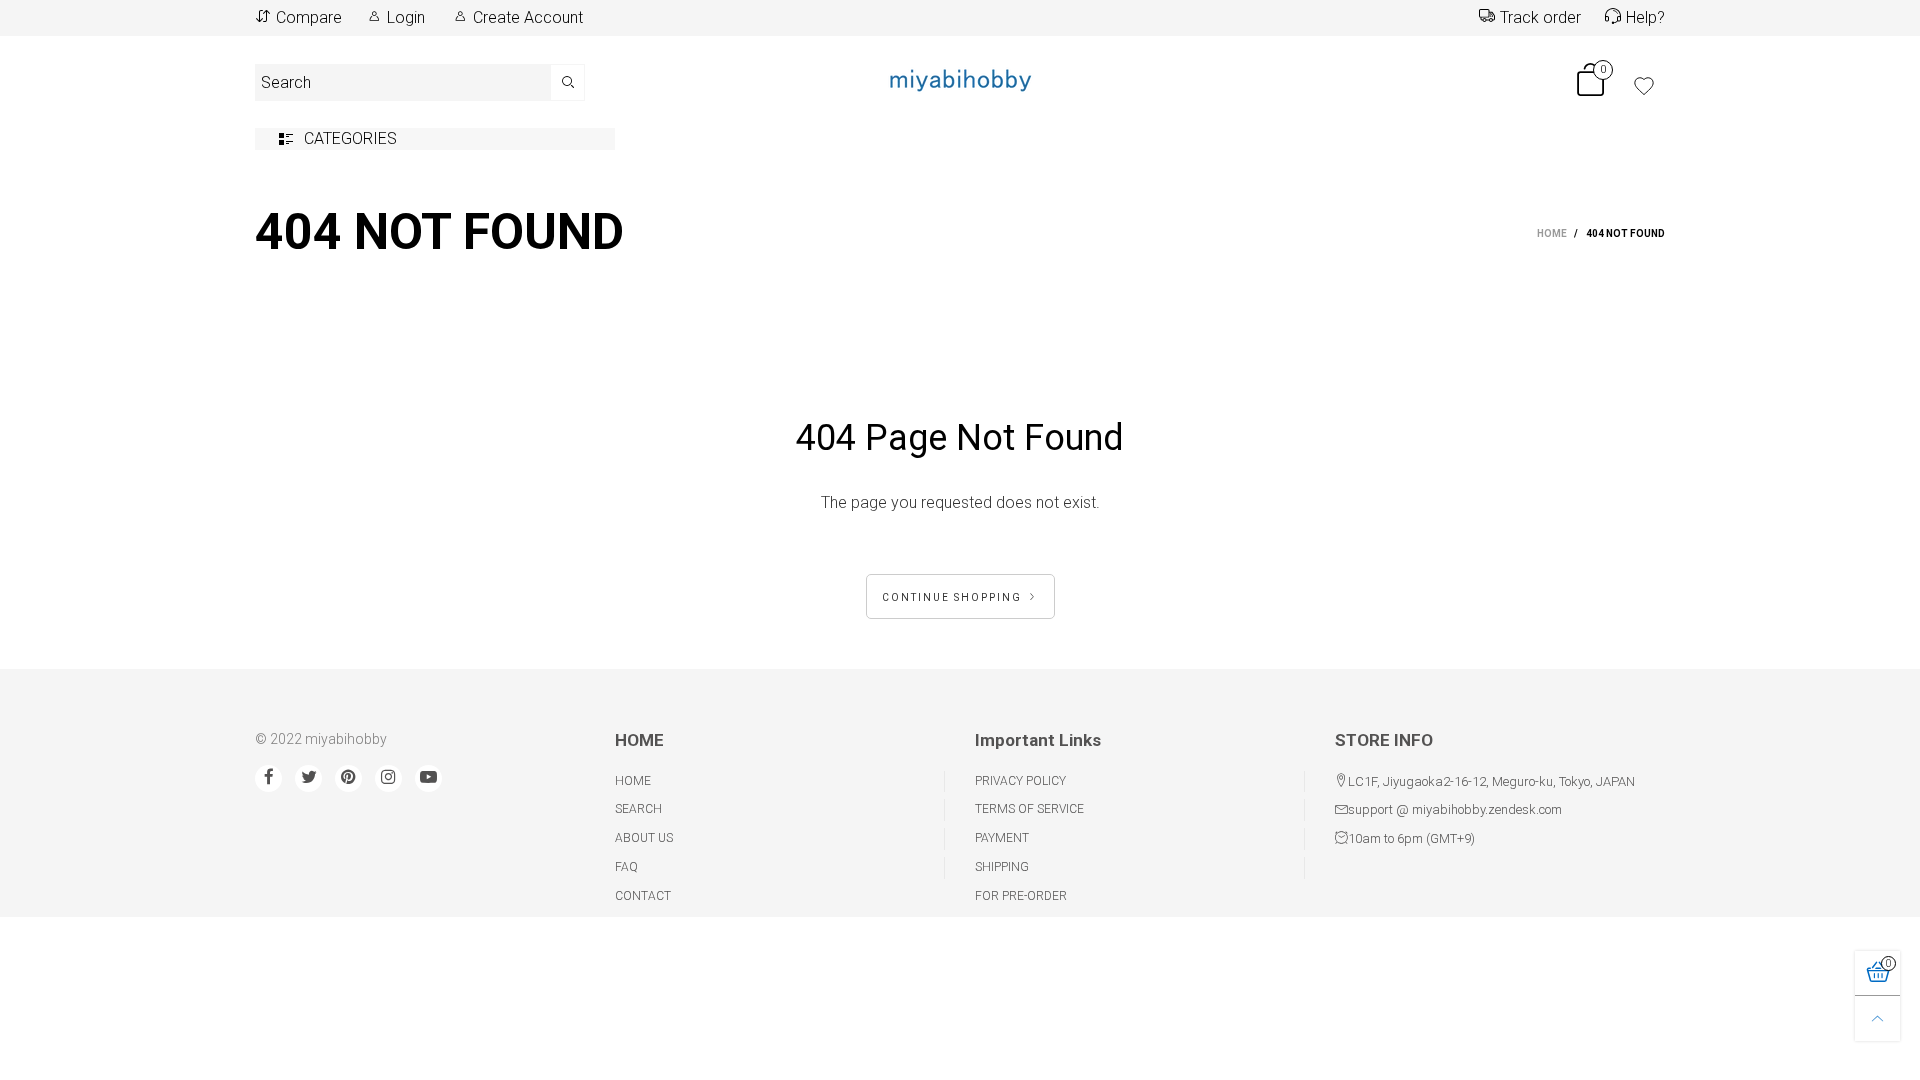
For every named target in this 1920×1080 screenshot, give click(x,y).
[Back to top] (1877, 1018)
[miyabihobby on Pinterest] (348, 778)
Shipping (1002, 867)
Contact (643, 896)
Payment (1002, 838)
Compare (309, 17)
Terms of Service (1029, 809)
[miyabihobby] (960, 79)
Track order (1540, 17)
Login (406, 17)
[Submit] (568, 82)
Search (638, 809)
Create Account (528, 17)
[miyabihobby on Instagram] (388, 778)
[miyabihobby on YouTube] (428, 778)
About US (644, 838)
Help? (1645, 17)
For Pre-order (1021, 896)
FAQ (626, 867)
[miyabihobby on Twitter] (308, 778)
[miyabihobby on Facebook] (268, 778)
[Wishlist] (1644, 86)
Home (633, 781)
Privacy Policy (1020, 781)
